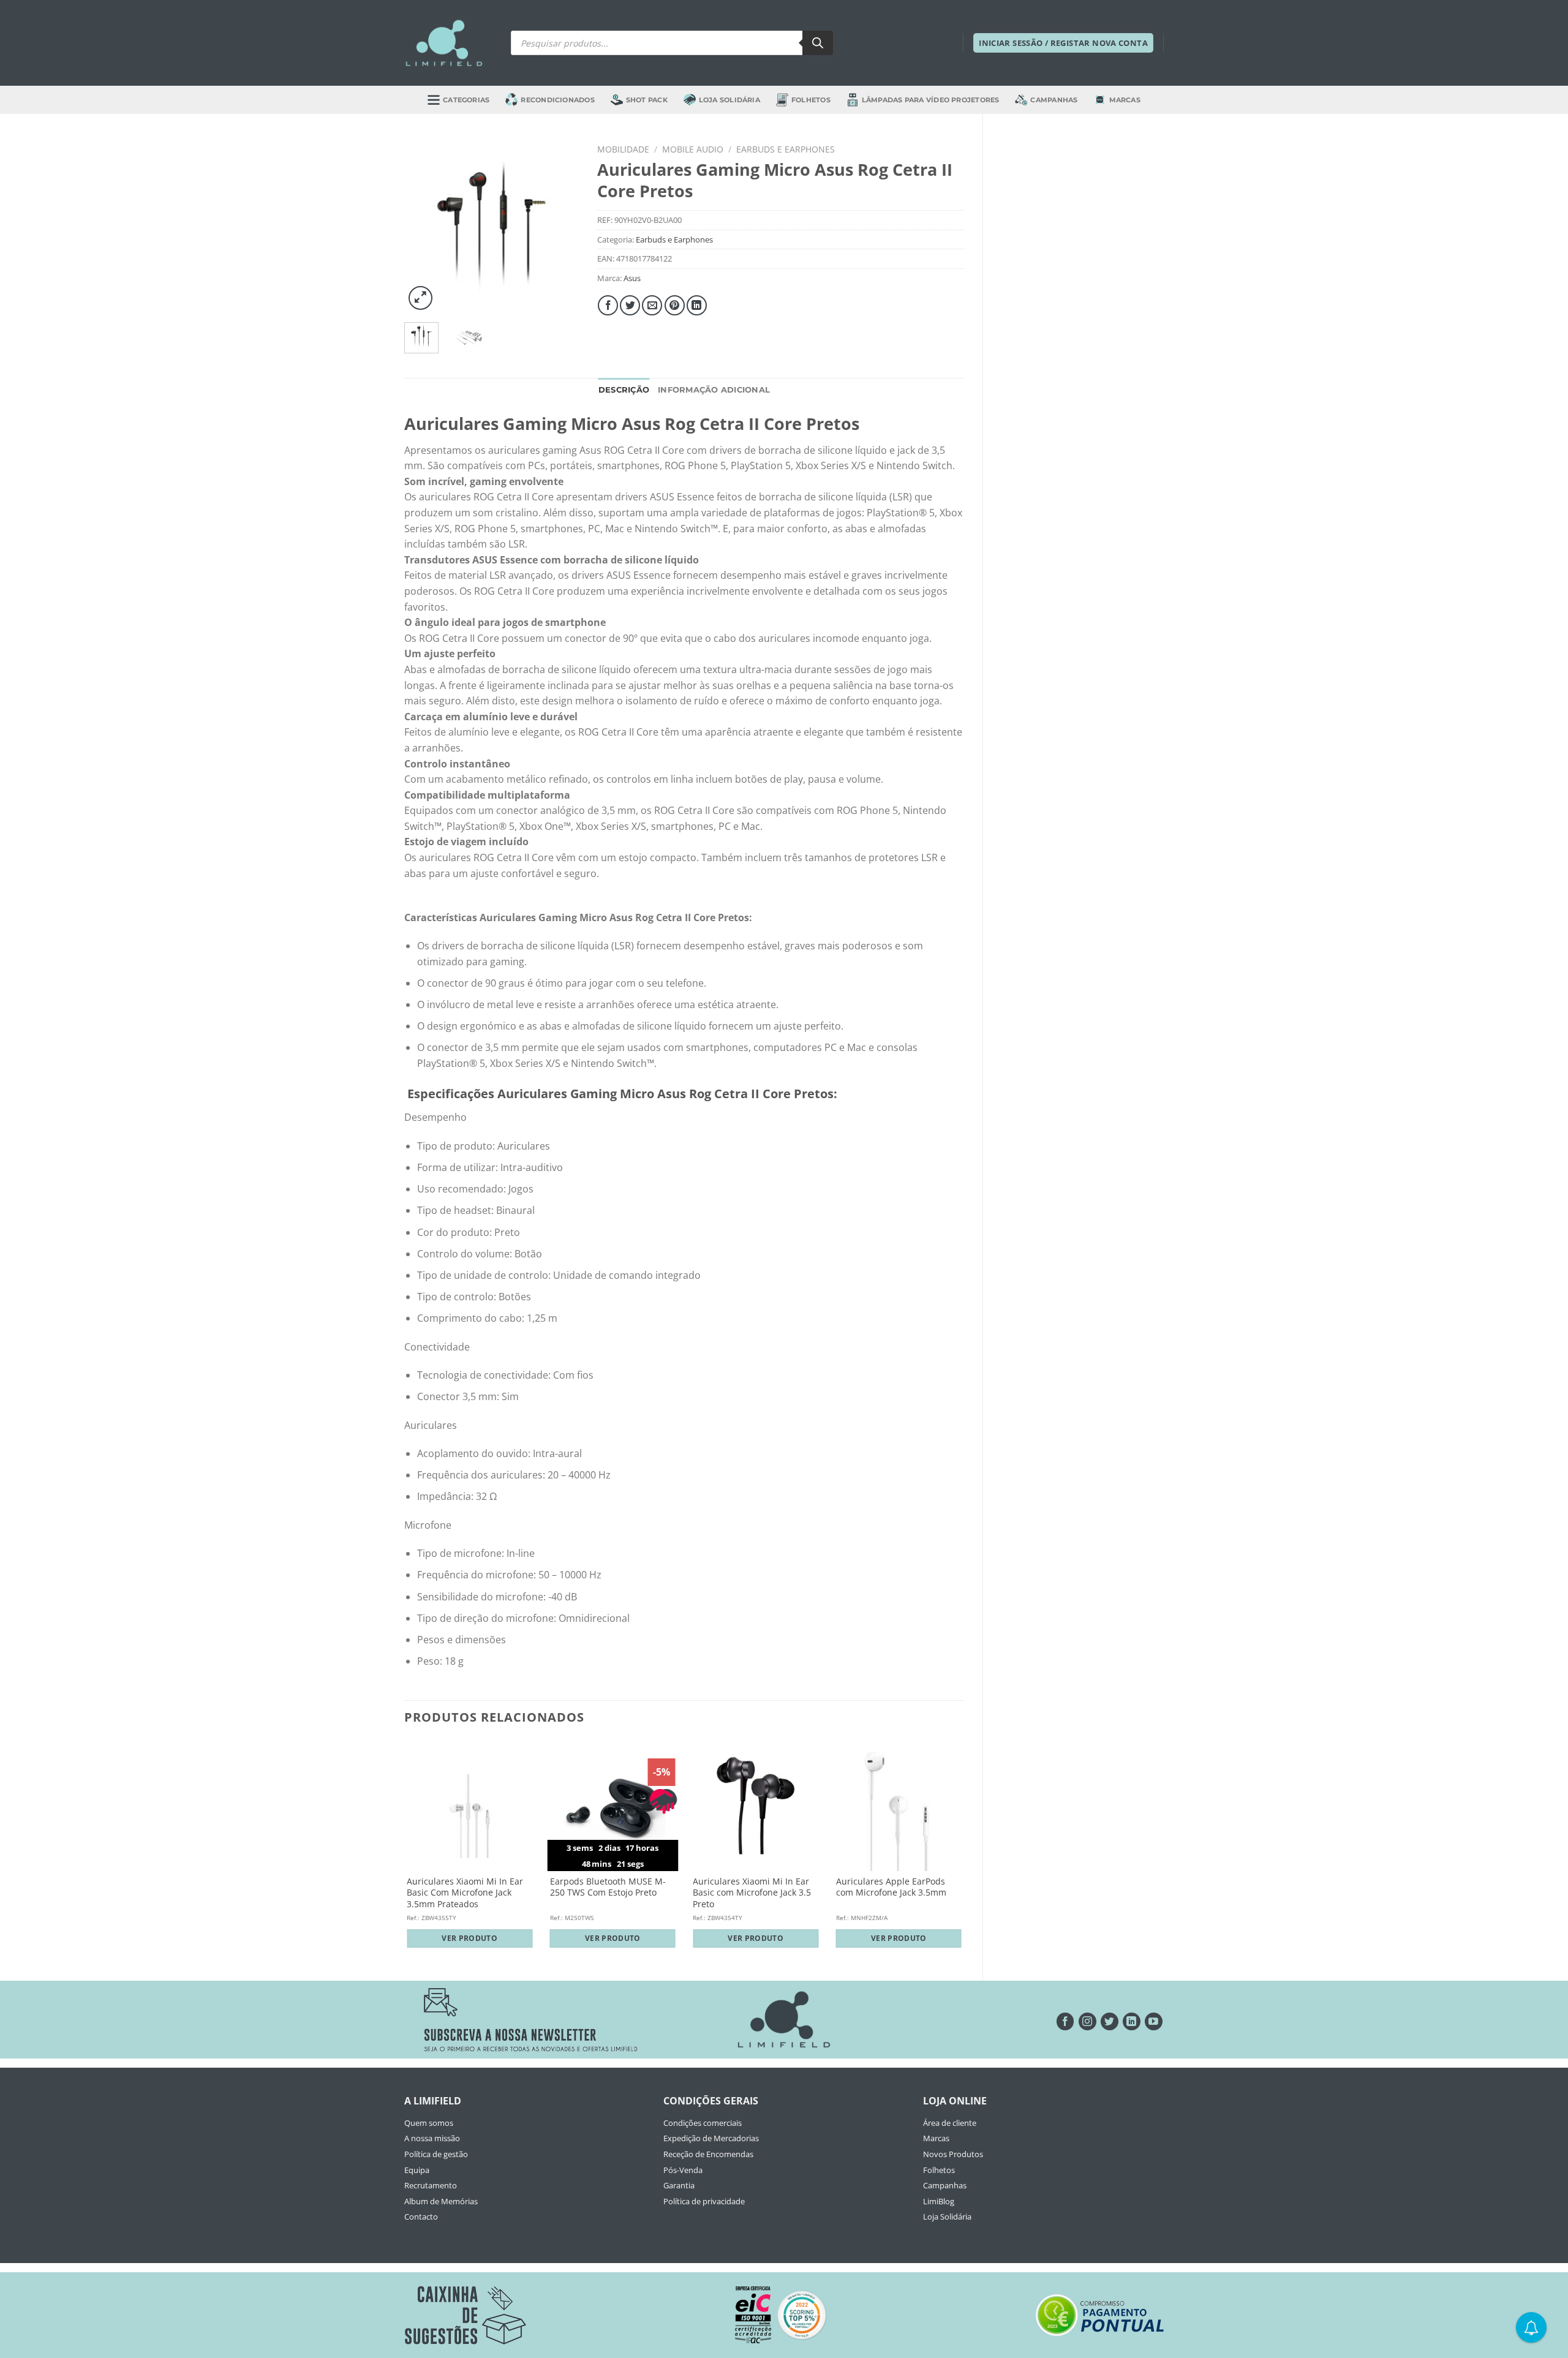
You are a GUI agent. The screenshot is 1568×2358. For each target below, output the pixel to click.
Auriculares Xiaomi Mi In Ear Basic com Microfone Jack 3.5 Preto (752, 1893)
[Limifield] (444, 43)
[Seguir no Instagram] (1087, 2021)
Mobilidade (623, 149)
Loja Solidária (729, 100)
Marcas (1125, 100)
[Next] (560, 226)
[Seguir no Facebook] (1065, 2021)
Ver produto (469, 1938)
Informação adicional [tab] (714, 390)
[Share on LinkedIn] (697, 305)
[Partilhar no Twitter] (630, 305)
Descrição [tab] (624, 390)
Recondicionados (557, 100)
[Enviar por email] (652, 305)
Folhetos (811, 100)
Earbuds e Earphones (786, 149)
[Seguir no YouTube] (1154, 2021)
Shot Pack (647, 100)
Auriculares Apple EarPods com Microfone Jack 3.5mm (891, 1887)
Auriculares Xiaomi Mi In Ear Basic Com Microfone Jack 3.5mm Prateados (465, 1893)
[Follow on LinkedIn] (1132, 2021)
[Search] (818, 43)
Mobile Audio (693, 149)
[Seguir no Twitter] (1110, 2021)
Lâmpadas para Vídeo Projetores (931, 100)
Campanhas (1054, 100)
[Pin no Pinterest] (675, 305)
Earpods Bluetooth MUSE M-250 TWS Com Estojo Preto (608, 1887)
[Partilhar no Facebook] (608, 305)
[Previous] (423, 226)
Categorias (466, 100)
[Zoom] (420, 298)
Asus (632, 278)
